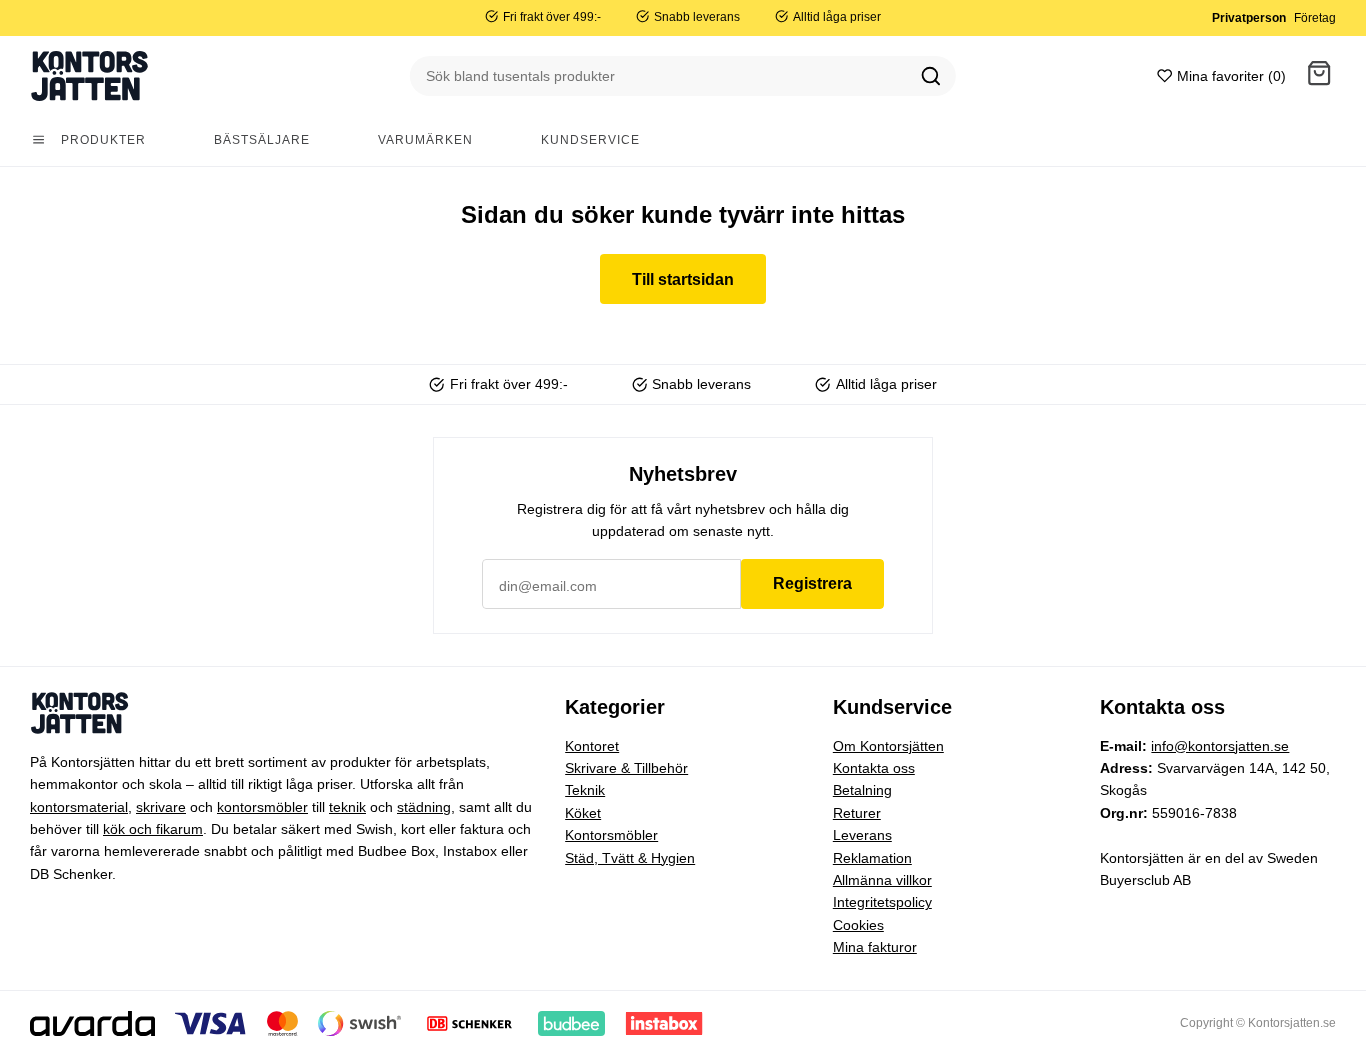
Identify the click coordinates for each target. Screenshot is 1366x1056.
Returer (857, 813)
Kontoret (592, 746)
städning (424, 807)
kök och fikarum (153, 829)
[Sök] (931, 76)
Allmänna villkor (882, 880)
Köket (583, 813)
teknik (347, 807)
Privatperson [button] (1249, 18)
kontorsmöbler (262, 807)
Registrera (812, 583)
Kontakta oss (874, 768)
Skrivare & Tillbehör (626, 768)
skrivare (161, 807)
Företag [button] (1315, 18)
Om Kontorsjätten (888, 746)
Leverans (862, 835)
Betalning (862, 790)
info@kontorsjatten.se (1220, 746)
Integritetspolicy (882, 902)
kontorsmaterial (79, 807)
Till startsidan (683, 279)
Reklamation (872, 858)
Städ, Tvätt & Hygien (630, 858)
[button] (1319, 76)
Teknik (585, 790)
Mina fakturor (875, 947)
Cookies (858, 925)
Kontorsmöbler (611, 835)
